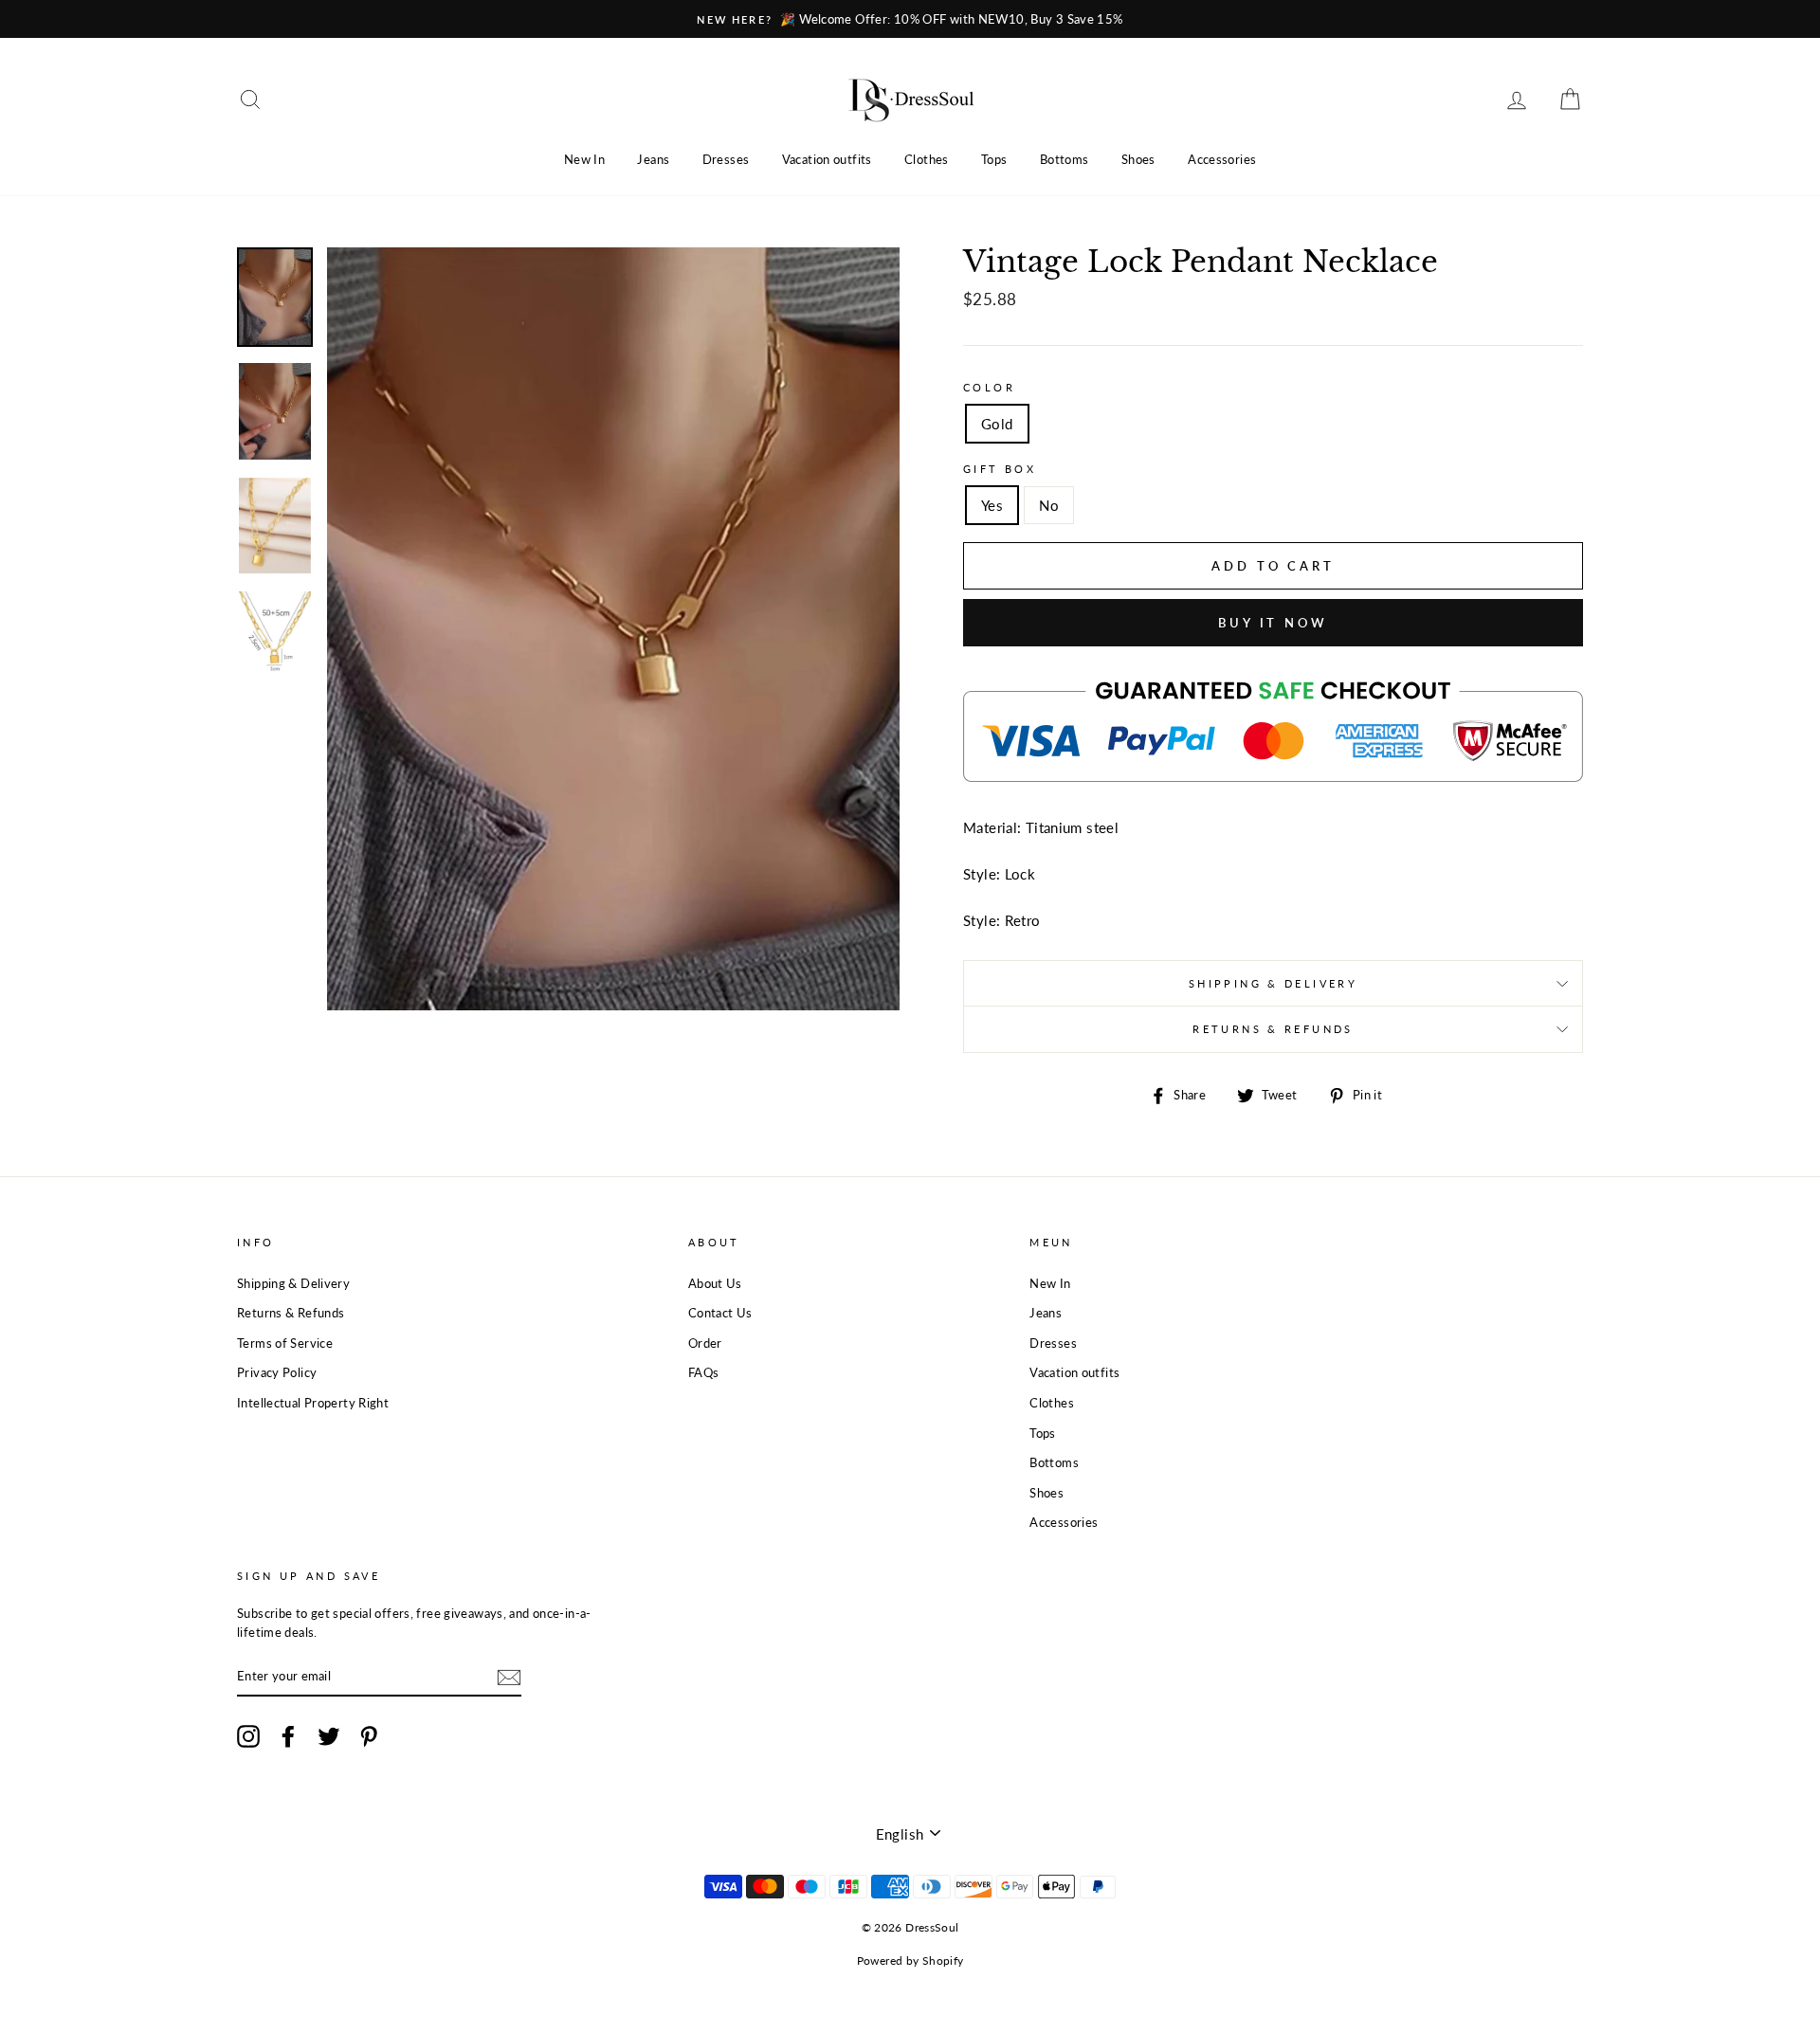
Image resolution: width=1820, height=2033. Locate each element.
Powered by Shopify (910, 1960)
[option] (910, 19)
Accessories (1222, 159)
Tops (994, 159)
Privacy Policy (277, 1372)
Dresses (726, 159)
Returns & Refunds (1273, 1029)
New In (584, 159)
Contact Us (720, 1313)
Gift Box (1000, 469)
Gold (997, 424)
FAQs (704, 1372)
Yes (992, 505)
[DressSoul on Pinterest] (369, 1736)
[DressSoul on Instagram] (248, 1736)
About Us (715, 1283)
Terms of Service (285, 1343)
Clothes (927, 159)
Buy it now (1273, 623)
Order (705, 1343)
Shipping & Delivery (1273, 983)
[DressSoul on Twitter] (329, 1736)
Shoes (1138, 159)
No (1049, 505)
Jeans (653, 159)
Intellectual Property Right (313, 1403)
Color (989, 387)
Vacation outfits (827, 159)
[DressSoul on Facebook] (288, 1736)
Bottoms (1065, 159)
